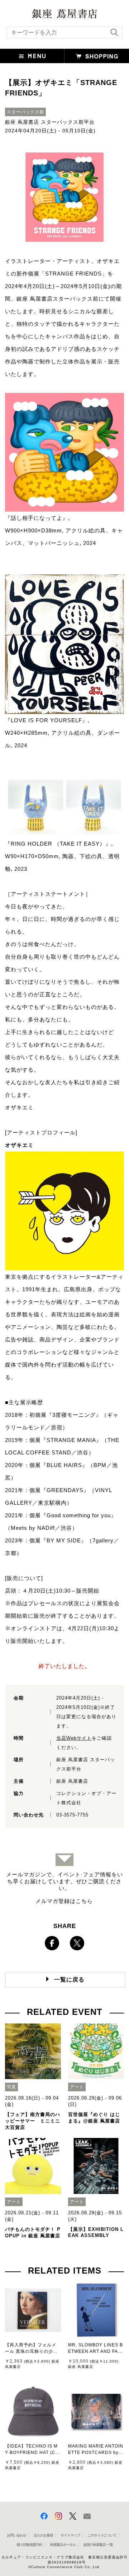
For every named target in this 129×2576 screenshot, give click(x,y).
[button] (32, 56)
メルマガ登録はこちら (64, 1901)
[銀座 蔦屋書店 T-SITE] (64, 11)
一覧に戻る (69, 1980)
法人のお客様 (43, 2535)
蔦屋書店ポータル (63, 2545)
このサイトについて (102, 2535)
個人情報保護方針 (29, 2545)
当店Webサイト (74, 1738)
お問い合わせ (16, 2535)
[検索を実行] (113, 35)
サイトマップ (70, 2535)
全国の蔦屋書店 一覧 (98, 2545)
